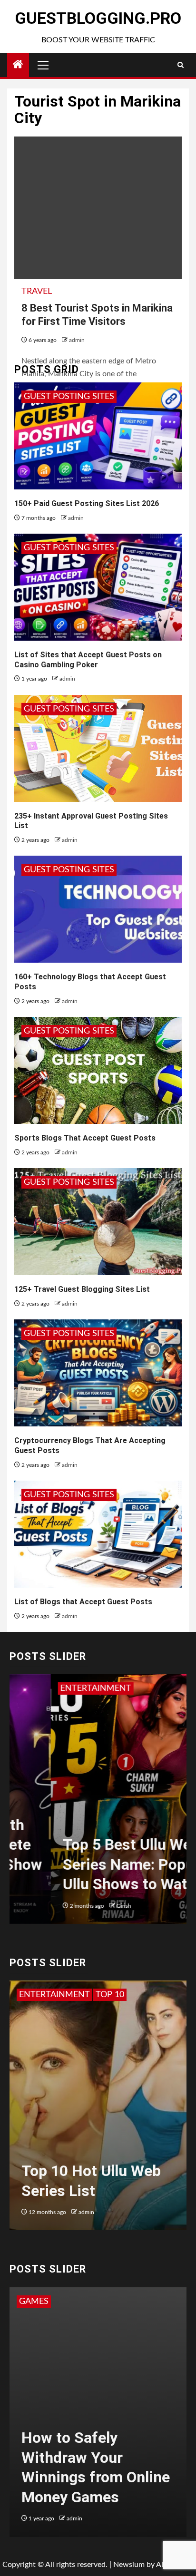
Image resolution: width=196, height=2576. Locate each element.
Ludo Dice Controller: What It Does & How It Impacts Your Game (97, 2477)
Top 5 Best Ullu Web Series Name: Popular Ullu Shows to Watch (96, 1864)
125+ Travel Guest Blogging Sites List (82, 1289)
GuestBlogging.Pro (98, 18)
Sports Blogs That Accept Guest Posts (85, 1138)
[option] (98, 1804)
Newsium (129, 2565)
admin (77, 340)
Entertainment (54, 1688)
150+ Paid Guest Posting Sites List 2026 (87, 503)
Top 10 (33, 1995)
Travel (37, 292)
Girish (83, 1906)
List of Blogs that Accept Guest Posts (83, 1602)
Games (34, 2302)
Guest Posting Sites (69, 397)
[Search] (181, 65)
